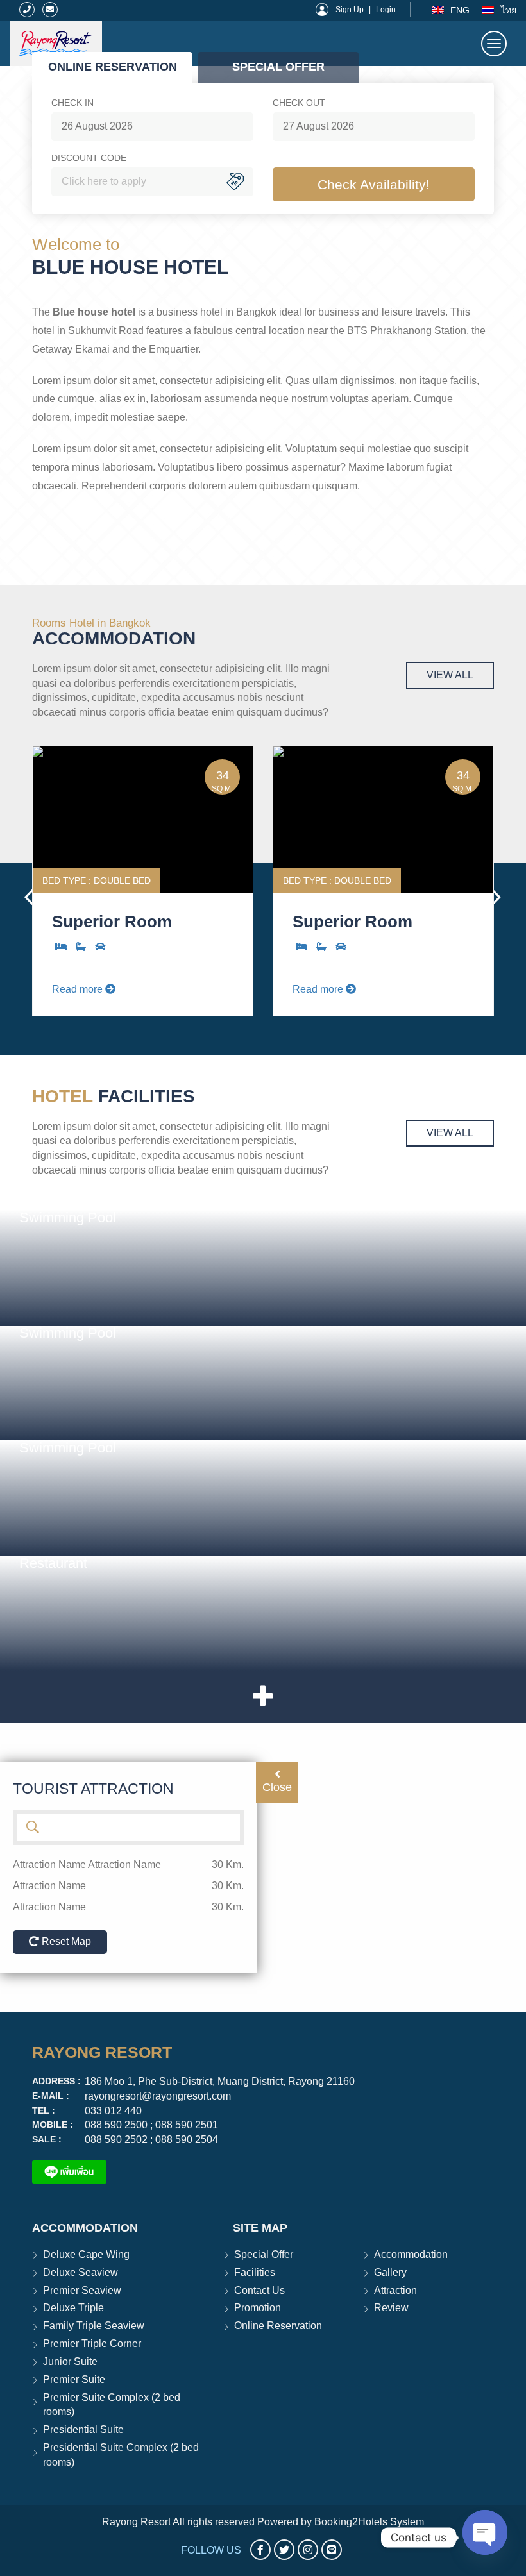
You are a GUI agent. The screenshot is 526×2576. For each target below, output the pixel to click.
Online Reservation (278, 2326)
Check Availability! (374, 184)
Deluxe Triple (73, 2308)
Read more (79, 989)
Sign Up (350, 10)
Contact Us (259, 2290)
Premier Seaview (82, 2290)
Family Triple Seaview (94, 2326)
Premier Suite (74, 2379)
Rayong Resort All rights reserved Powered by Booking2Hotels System (263, 2522)
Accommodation (411, 2254)
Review (391, 2308)
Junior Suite (70, 2361)
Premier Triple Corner (92, 2344)
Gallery (390, 2272)
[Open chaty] (485, 2531)
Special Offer (264, 2254)
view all (450, 675)
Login (386, 10)
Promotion (258, 2308)
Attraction (395, 2290)
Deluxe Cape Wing (86, 2254)
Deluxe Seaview (81, 2272)
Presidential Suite (83, 2429)
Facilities (255, 2272)
